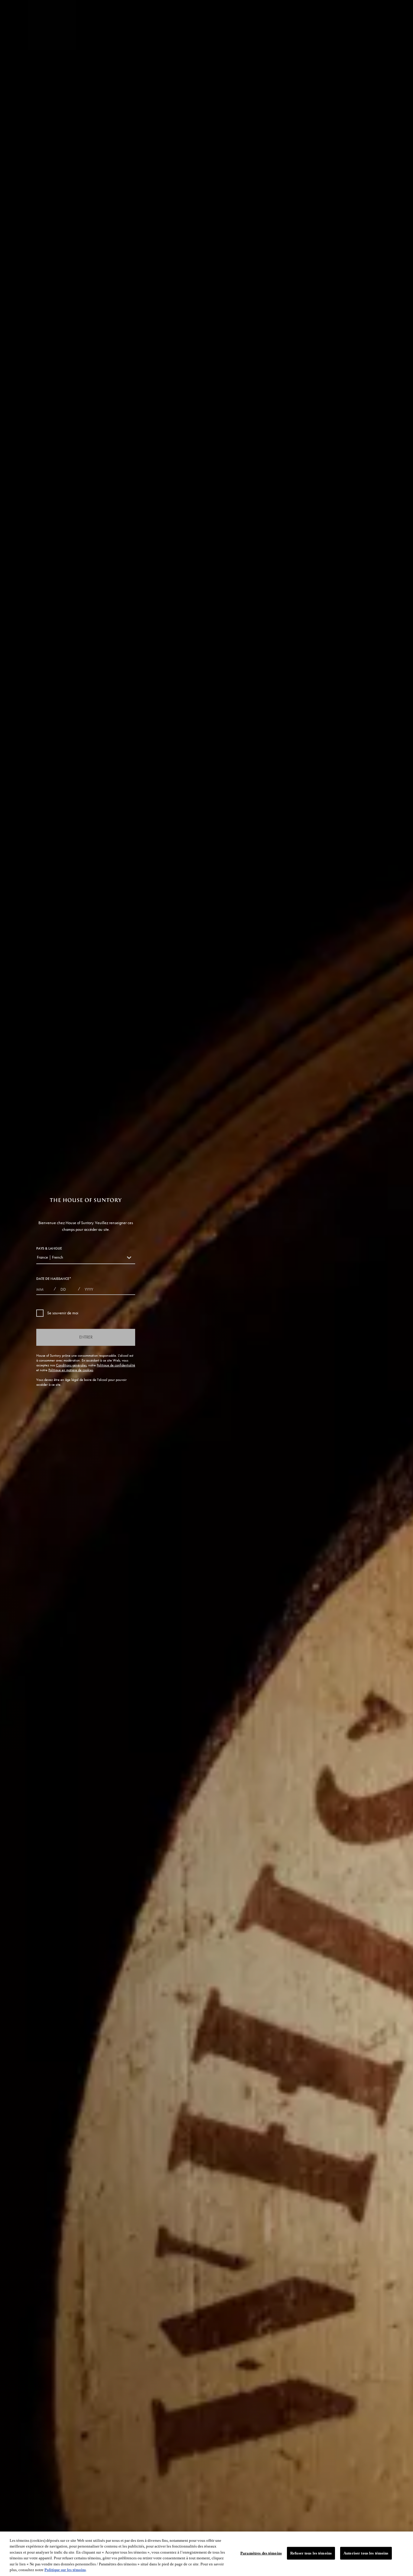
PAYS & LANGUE (49, 1248)
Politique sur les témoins (65, 2570)
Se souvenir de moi (63, 1313)
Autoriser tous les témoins (366, 2553)
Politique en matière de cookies (71, 1370)
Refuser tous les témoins (311, 2553)
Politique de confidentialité (116, 1365)
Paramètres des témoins (261, 2553)
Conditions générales (71, 1365)
